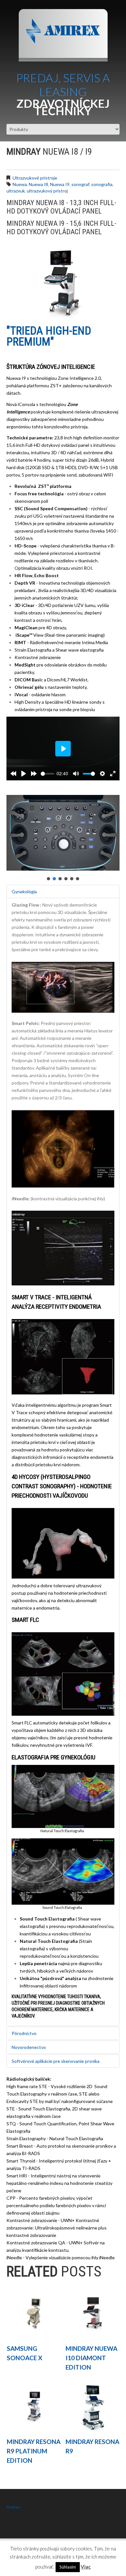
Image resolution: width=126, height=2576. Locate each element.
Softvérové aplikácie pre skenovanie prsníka (56, 2061)
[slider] (47, 774)
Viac (86, 2567)
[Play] (24, 774)
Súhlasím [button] (68, 2567)
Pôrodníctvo (24, 2033)
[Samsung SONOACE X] (34, 2313)
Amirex (14, 2507)
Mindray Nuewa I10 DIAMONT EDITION (91, 2358)
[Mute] (76, 774)
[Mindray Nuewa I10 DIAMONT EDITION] (93, 2313)
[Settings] (102, 774)
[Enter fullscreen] (113, 774)
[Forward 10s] (34, 774)
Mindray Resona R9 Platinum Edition (34, 2451)
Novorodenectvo (29, 2047)
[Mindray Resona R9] (93, 2406)
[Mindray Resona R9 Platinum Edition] (34, 2406)
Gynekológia (24, 892)
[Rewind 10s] (13, 774)
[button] (48, 879)
